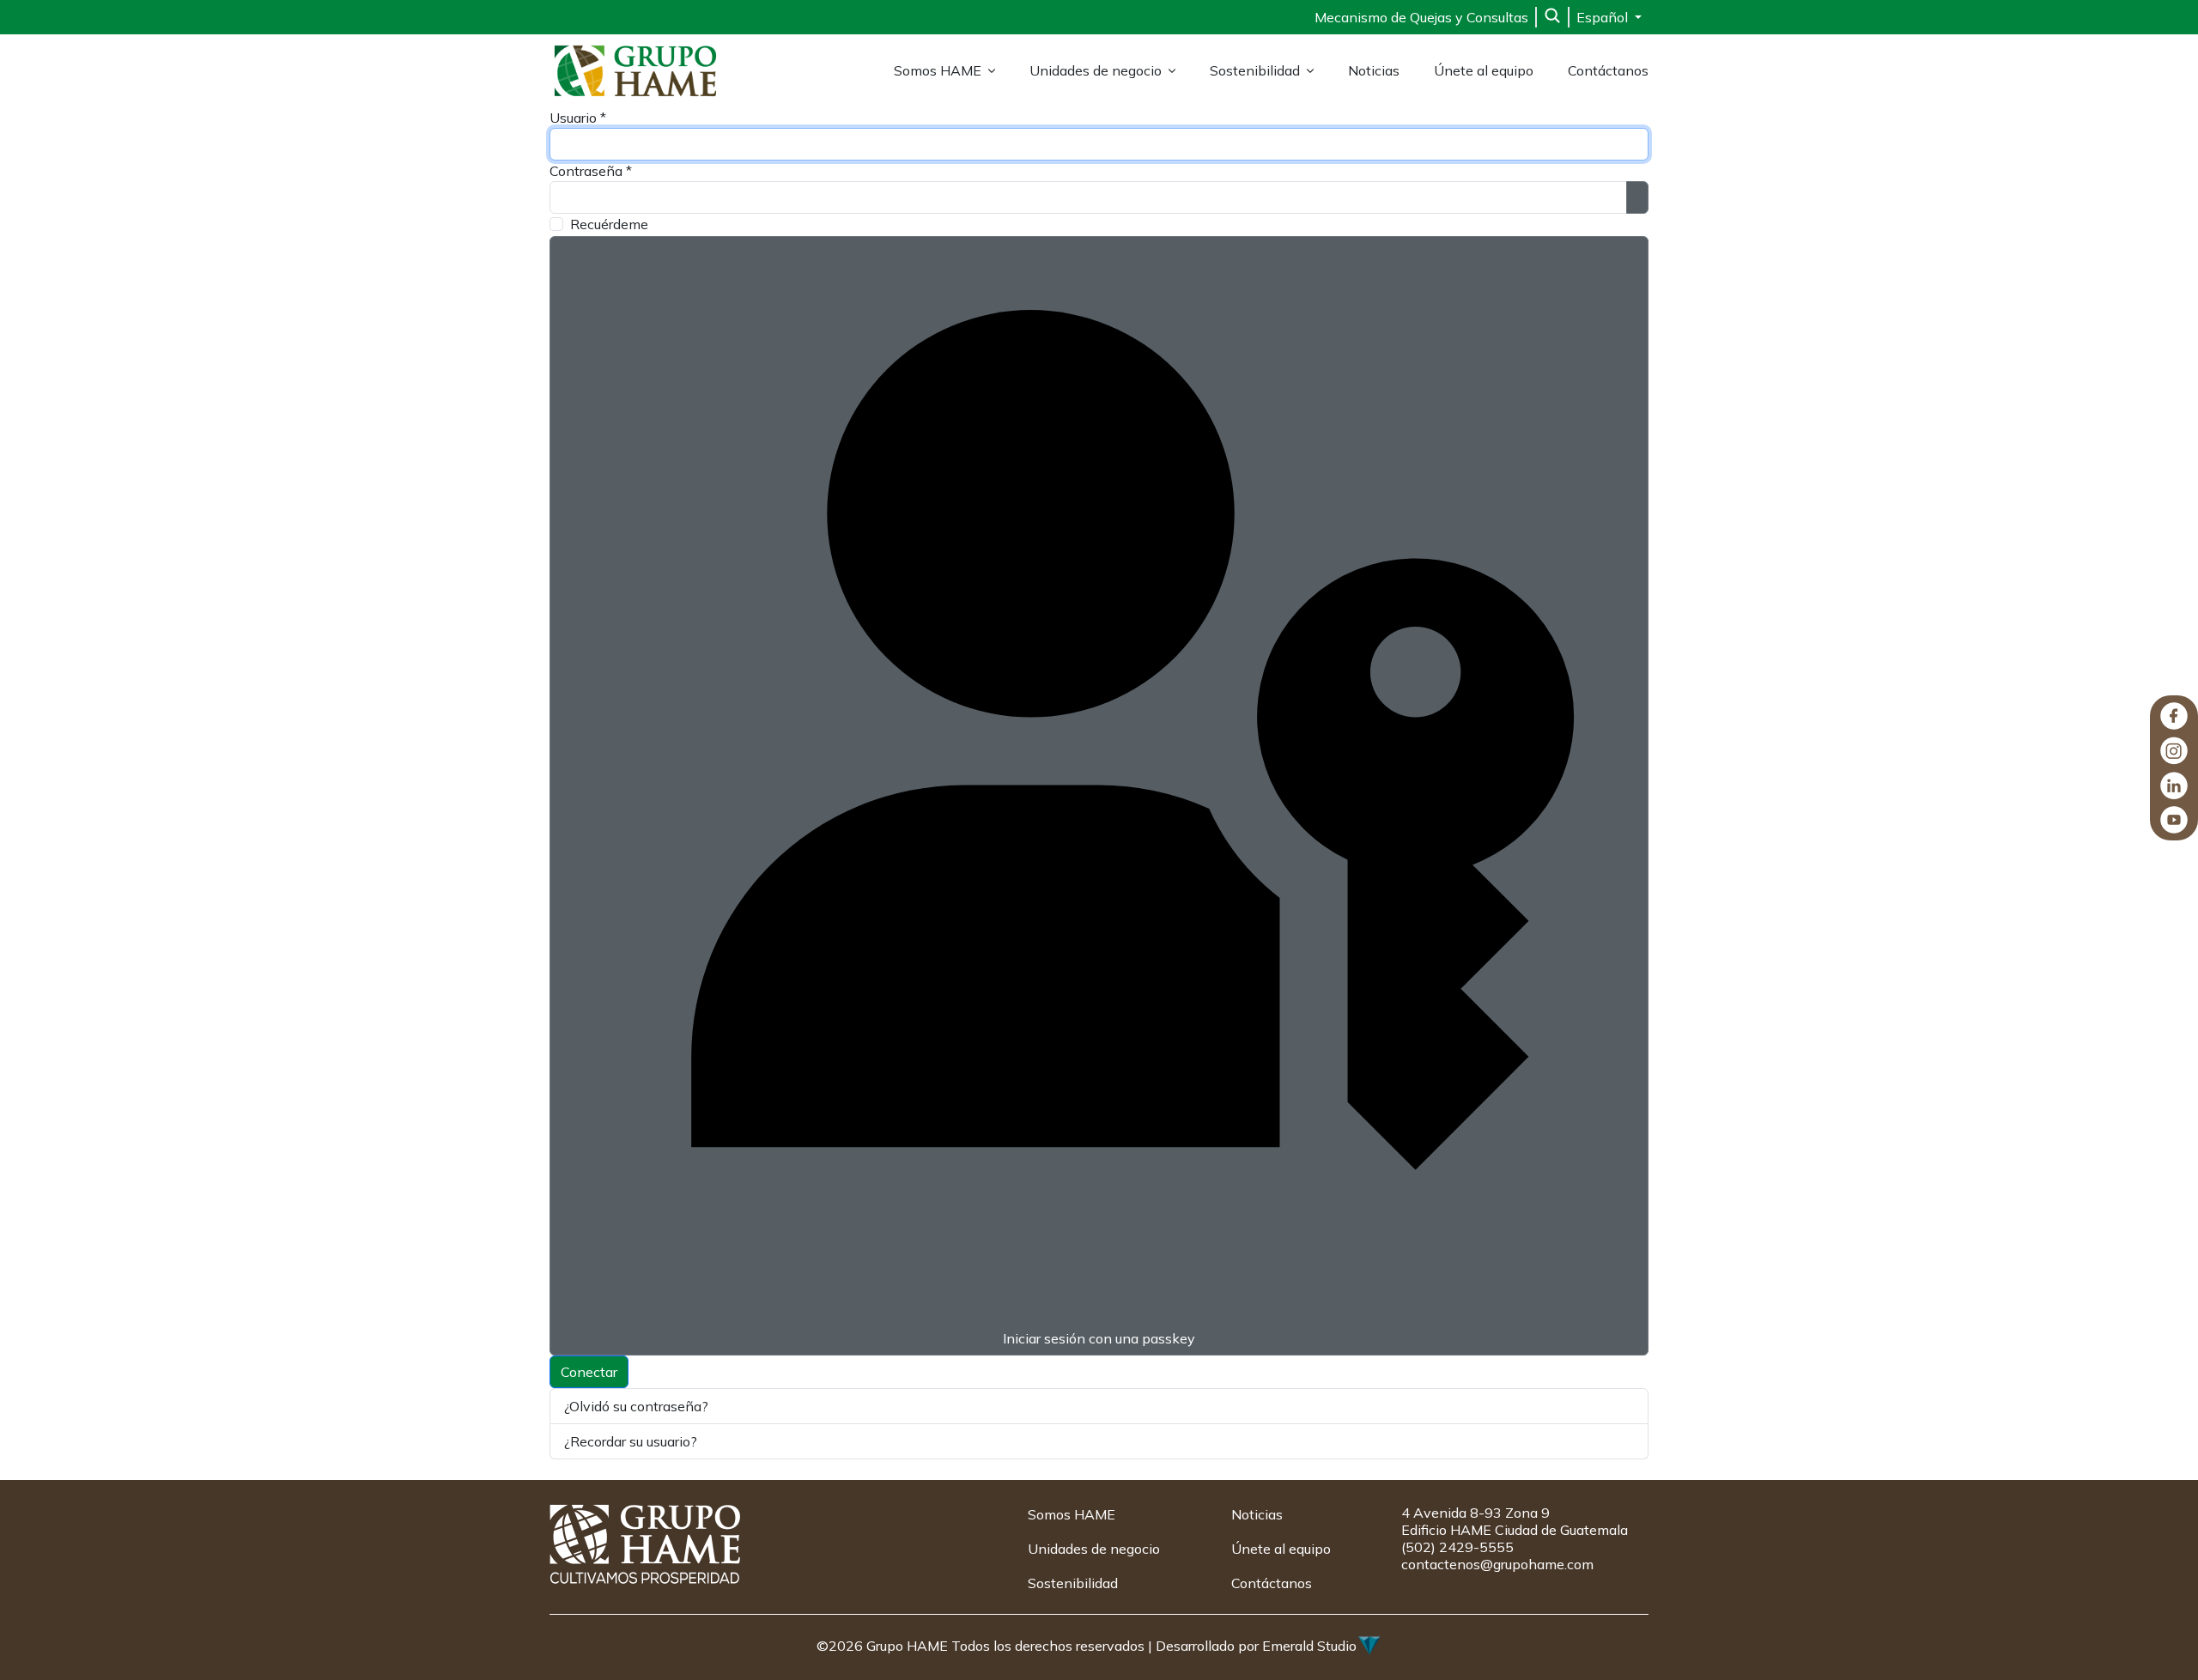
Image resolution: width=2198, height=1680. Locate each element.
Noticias (1374, 70)
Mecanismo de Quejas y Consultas (1421, 17)
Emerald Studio (1309, 1646)
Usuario (578, 118)
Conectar (589, 1372)
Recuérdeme (609, 224)
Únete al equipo (1484, 70)
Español (1604, 17)
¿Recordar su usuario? (631, 1441)
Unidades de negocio (1096, 70)
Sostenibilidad (1255, 70)
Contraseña (591, 171)
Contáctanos (1608, 70)
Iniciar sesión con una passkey (1099, 1338)
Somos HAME (938, 70)
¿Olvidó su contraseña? (636, 1406)
